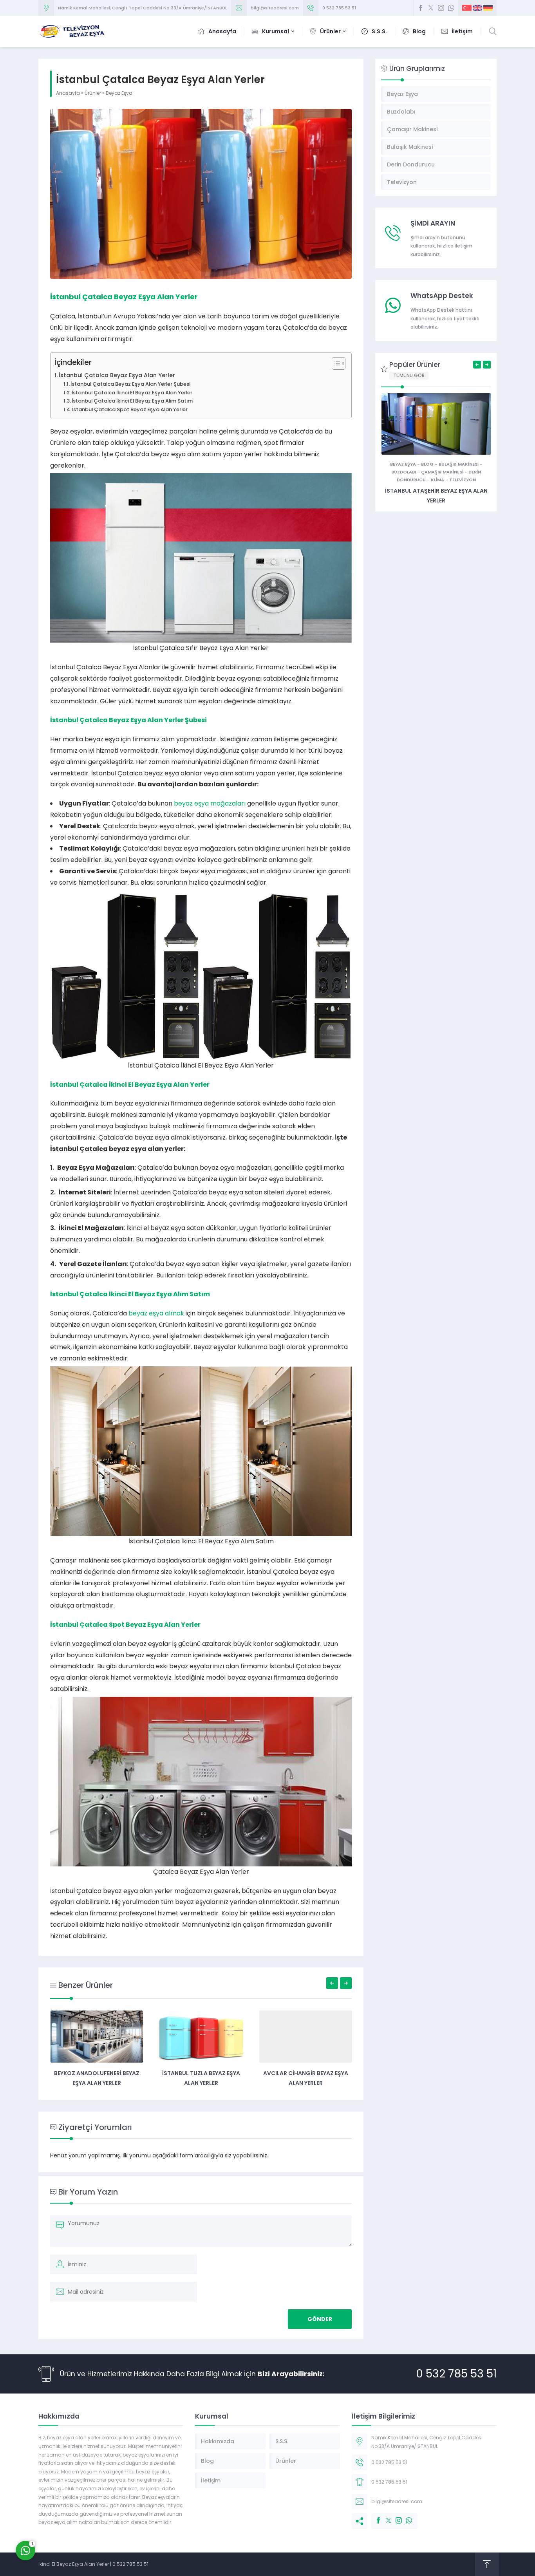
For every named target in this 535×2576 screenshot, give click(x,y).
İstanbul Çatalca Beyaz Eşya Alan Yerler (117, 375)
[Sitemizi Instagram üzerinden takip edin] (441, 8)
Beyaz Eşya (119, 93)
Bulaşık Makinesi (459, 464)
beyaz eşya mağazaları (210, 803)
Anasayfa (68, 93)
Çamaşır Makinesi (442, 472)
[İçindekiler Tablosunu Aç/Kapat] (335, 363)
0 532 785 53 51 (339, 8)
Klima (437, 480)
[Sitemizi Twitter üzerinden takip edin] (431, 8)
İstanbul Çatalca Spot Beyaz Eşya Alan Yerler (130, 409)
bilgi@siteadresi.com (275, 8)
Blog (427, 464)
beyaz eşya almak (156, 1313)
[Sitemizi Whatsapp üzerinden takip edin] (451, 8)
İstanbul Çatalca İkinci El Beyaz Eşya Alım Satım (132, 401)
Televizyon (463, 480)
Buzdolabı (404, 472)
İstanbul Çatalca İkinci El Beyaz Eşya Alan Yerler (132, 393)
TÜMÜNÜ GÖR (409, 375)
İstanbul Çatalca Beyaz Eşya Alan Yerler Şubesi (130, 384)
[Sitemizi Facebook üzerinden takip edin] (421, 8)
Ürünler (93, 93)
